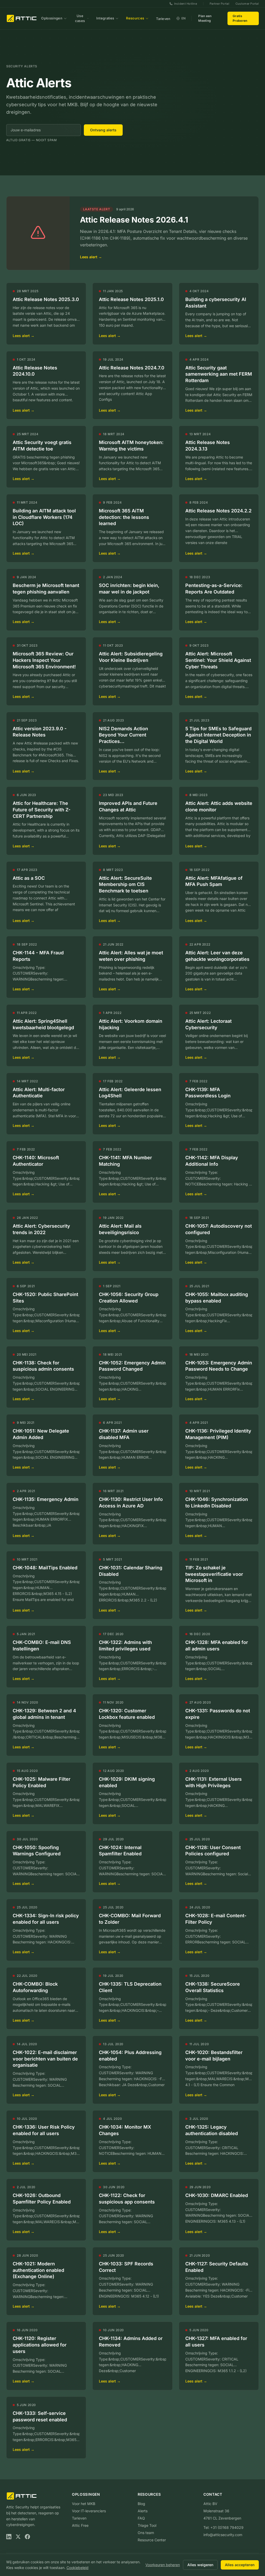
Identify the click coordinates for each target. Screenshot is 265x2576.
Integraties (105, 18)
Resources (135, 18)
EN (184, 18)
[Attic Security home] (22, 18)
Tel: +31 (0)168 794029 (223, 2527)
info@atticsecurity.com (223, 2535)
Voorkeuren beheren (163, 2565)
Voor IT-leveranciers (89, 2511)
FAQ (141, 2518)
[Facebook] (27, 2537)
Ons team (146, 2533)
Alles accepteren (240, 2565)
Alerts (143, 2511)
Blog (141, 2504)
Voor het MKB (84, 2504)
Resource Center (152, 2540)
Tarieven (163, 19)
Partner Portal (219, 4)
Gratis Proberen (240, 18)
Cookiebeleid (78, 2568)
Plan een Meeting (205, 18)
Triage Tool (147, 2525)
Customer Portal (247, 4)
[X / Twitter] (18, 2537)
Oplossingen (52, 18)
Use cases (80, 18)
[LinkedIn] (9, 2537)
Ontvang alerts (103, 130)
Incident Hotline (186, 4)
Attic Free (80, 2525)
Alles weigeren (200, 2565)
